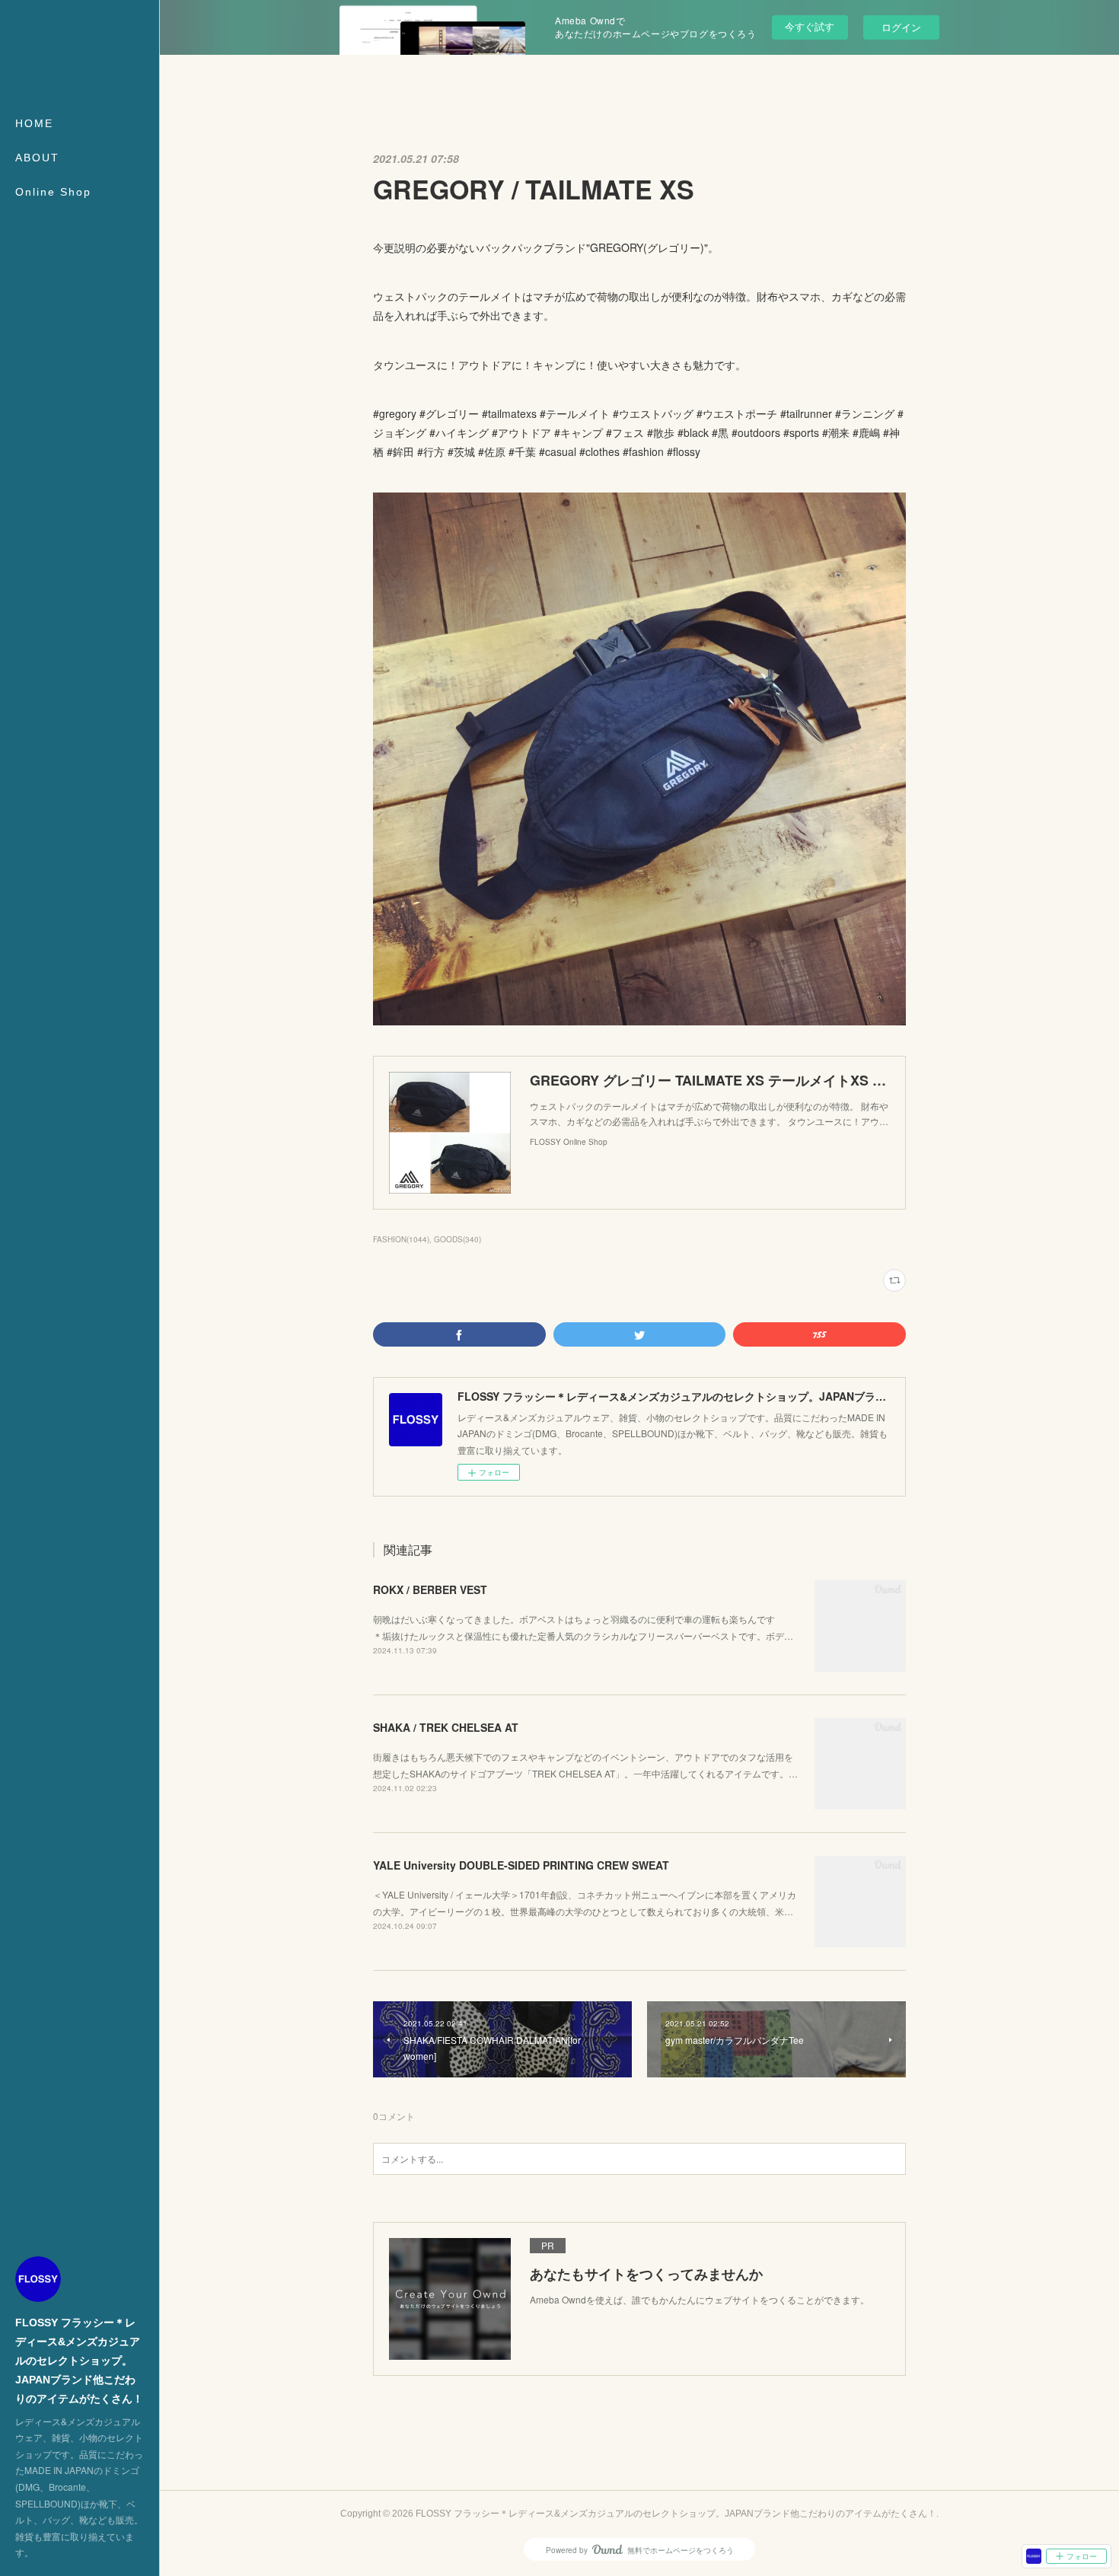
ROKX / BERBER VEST (430, 1589)
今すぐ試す (810, 26)
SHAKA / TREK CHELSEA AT (446, 1727)
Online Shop (53, 192)
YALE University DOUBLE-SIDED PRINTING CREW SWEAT (521, 1865)
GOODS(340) (457, 1239)
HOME (34, 123)
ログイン (901, 27)
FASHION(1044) (401, 1239)
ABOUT (37, 158)
